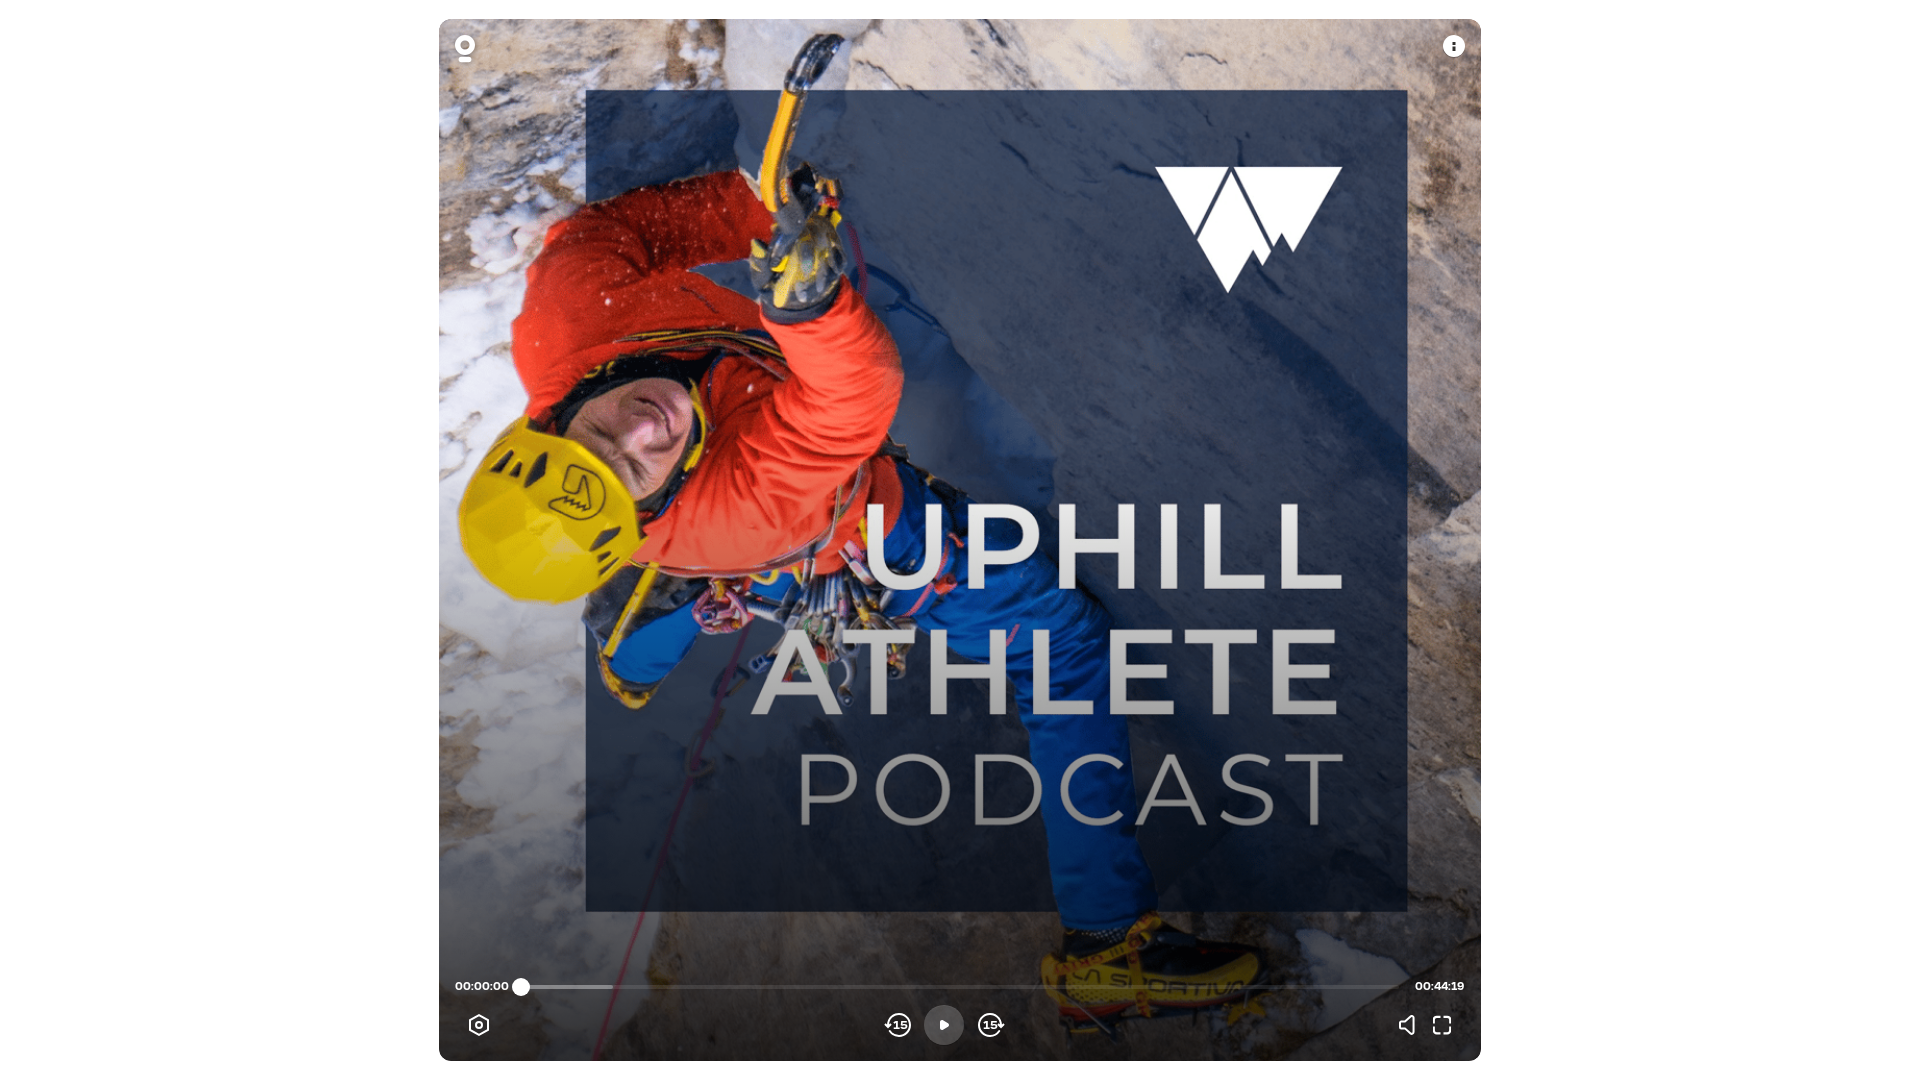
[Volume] (1412, 1025)
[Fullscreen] (1442, 1025)
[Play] (944, 1025)
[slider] (521, 987)
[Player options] (479, 1025)
